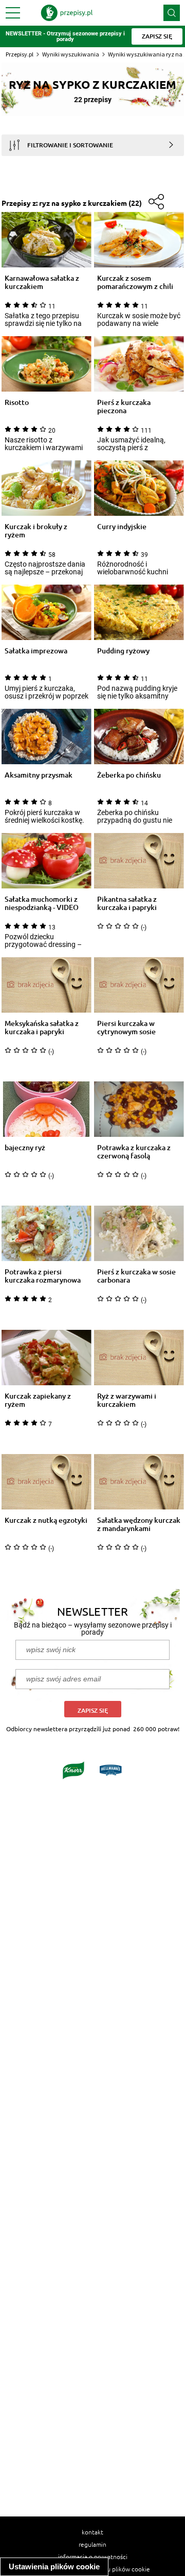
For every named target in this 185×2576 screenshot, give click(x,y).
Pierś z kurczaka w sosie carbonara (136, 1276)
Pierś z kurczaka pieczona (124, 406)
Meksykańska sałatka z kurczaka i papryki (42, 1028)
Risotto (17, 403)
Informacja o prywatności (93, 2556)
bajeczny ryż (25, 1148)
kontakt (92, 2532)
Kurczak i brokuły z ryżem (36, 531)
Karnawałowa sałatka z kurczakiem (42, 282)
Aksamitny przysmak (39, 775)
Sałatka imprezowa (36, 651)
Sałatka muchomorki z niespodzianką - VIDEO (42, 903)
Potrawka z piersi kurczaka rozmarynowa (43, 1276)
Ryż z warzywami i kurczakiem (127, 1400)
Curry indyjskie (122, 527)
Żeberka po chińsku (129, 775)
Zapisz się (93, 1710)
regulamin (92, 2544)
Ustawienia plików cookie (54, 2567)
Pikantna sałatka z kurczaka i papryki (127, 903)
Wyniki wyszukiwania (71, 54)
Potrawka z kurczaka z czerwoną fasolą (134, 1152)
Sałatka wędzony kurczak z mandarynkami (139, 1524)
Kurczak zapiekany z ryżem (38, 1400)
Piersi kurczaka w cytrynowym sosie (126, 1028)
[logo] (67, 13)
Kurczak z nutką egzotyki (46, 1521)
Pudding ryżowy (123, 651)
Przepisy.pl (20, 54)
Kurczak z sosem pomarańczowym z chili (135, 282)
